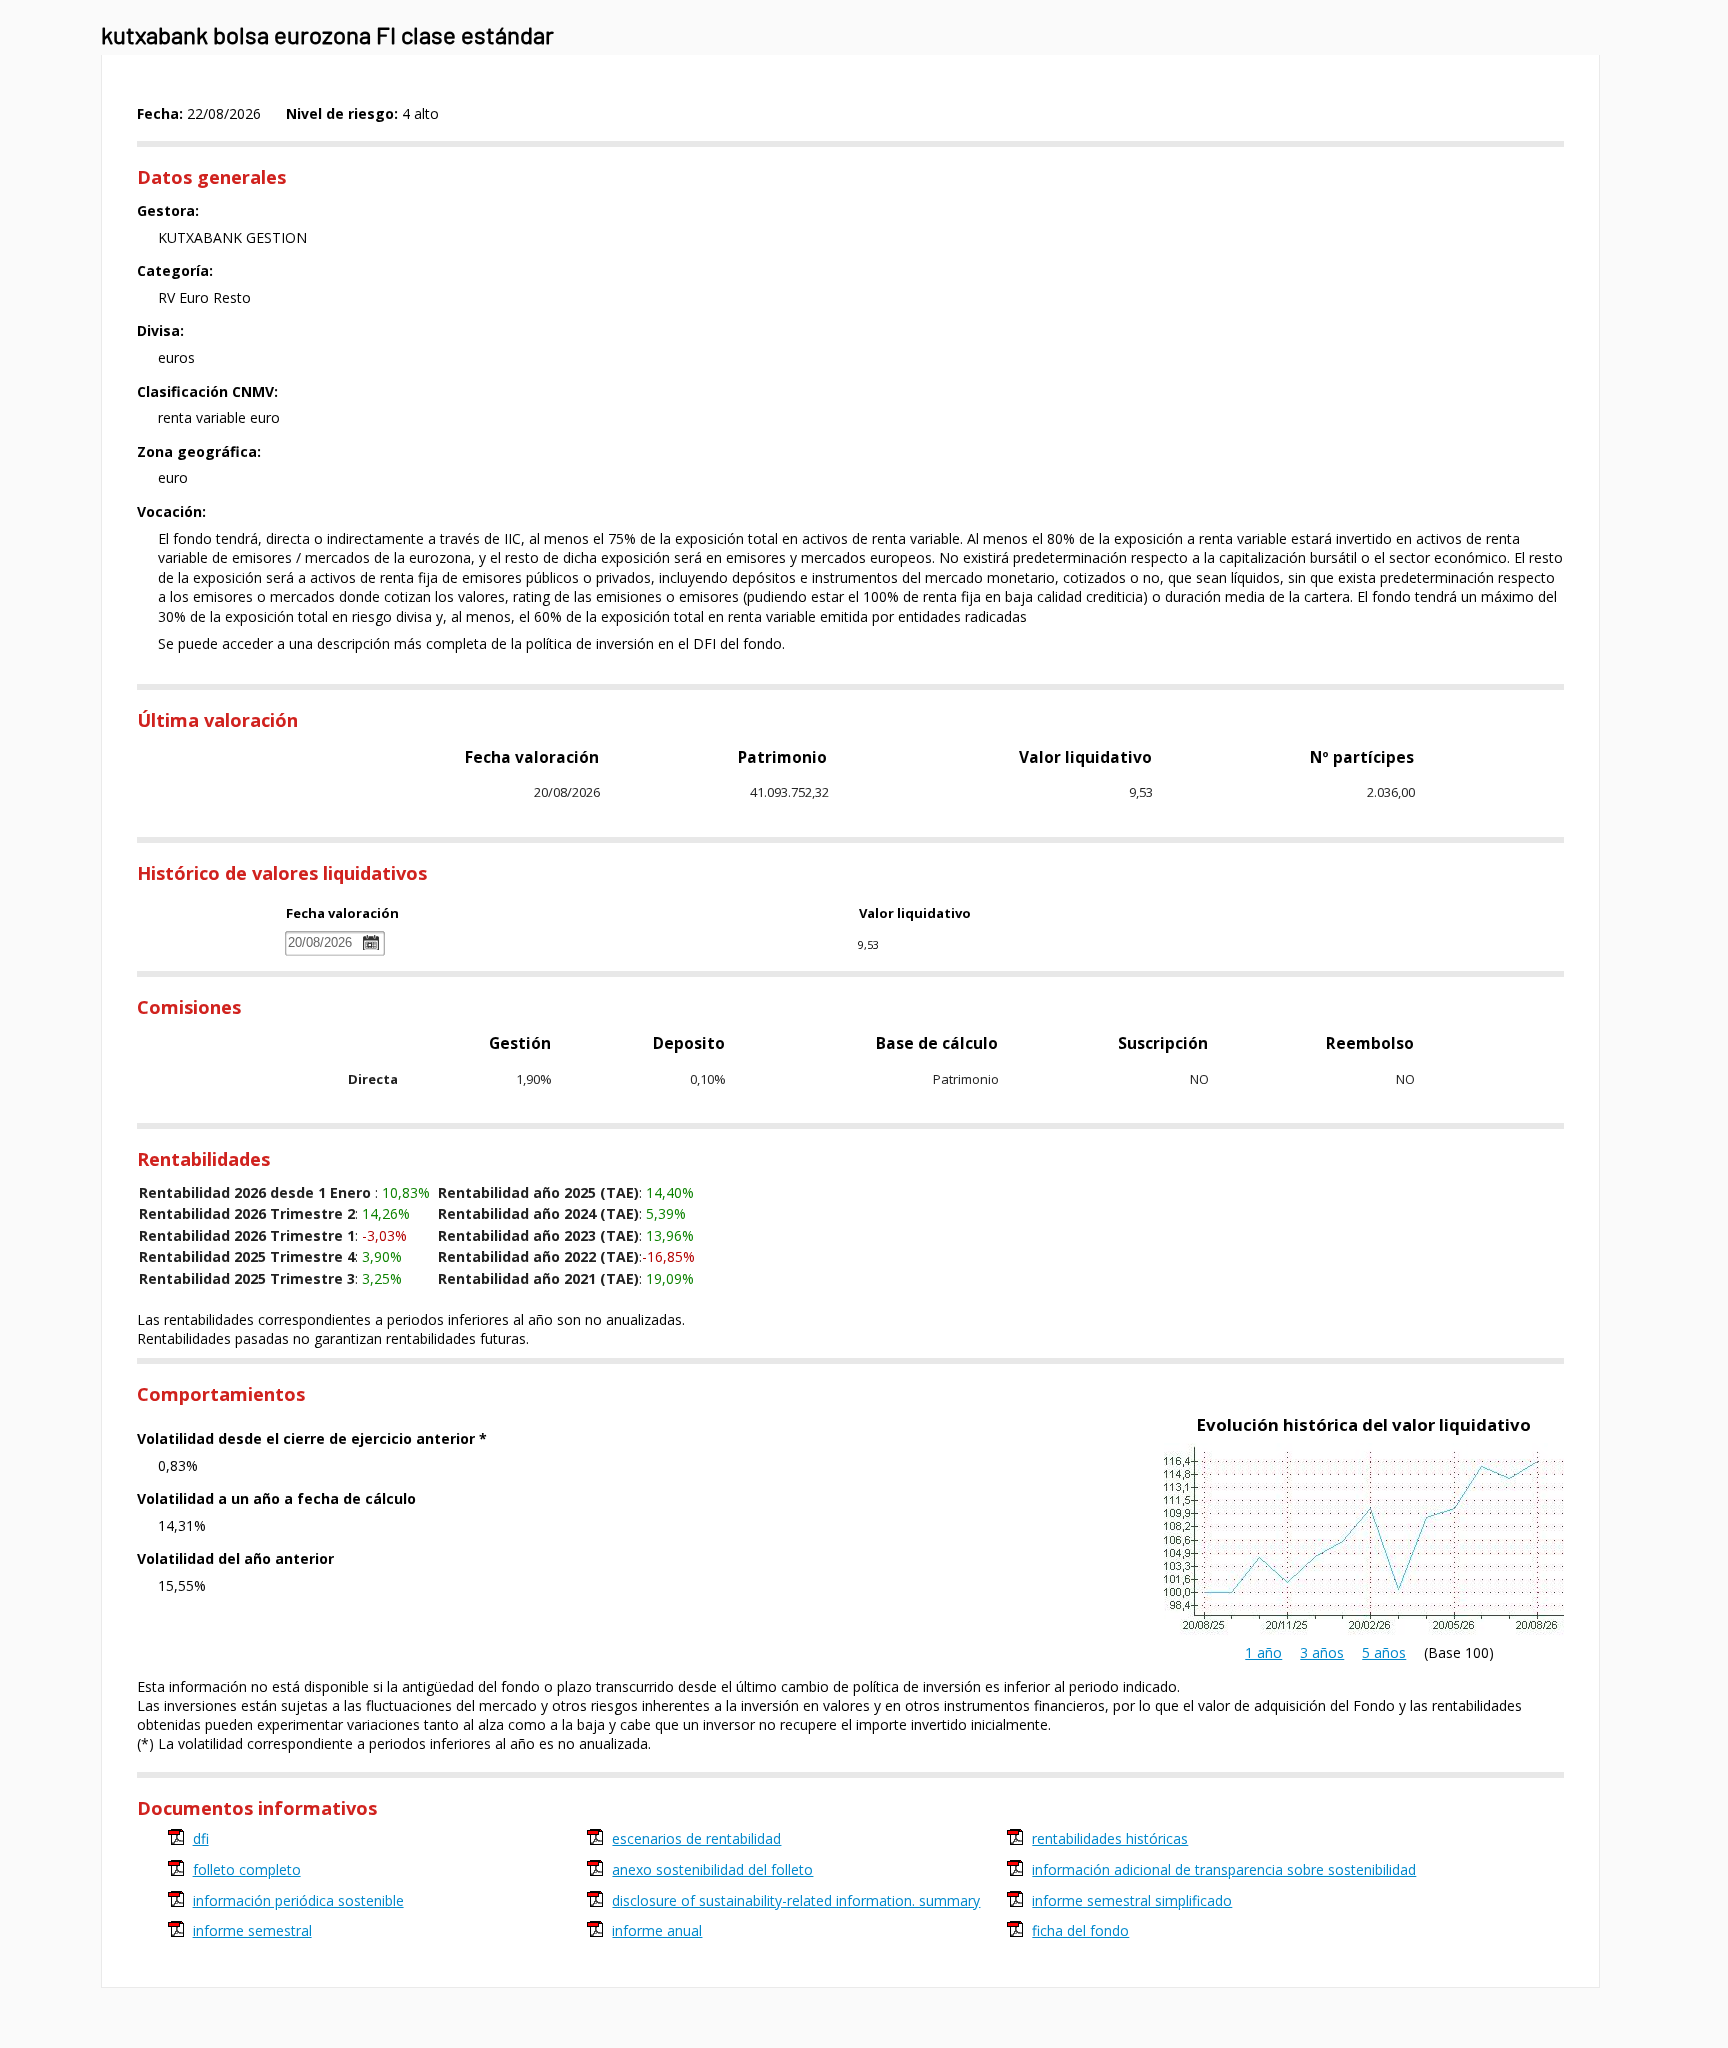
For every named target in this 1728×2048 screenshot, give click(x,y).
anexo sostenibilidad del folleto (712, 1869)
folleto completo (247, 1869)
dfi (201, 1838)
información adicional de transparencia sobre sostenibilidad (1224, 1869)
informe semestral (252, 1930)
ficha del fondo (1080, 1930)
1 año (1263, 1652)
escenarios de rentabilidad (696, 1838)
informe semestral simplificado (1132, 1900)
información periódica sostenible (298, 1900)
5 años (1384, 1652)
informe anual (657, 1930)
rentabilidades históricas (1110, 1838)
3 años (1322, 1652)
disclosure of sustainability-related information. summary (796, 1900)
